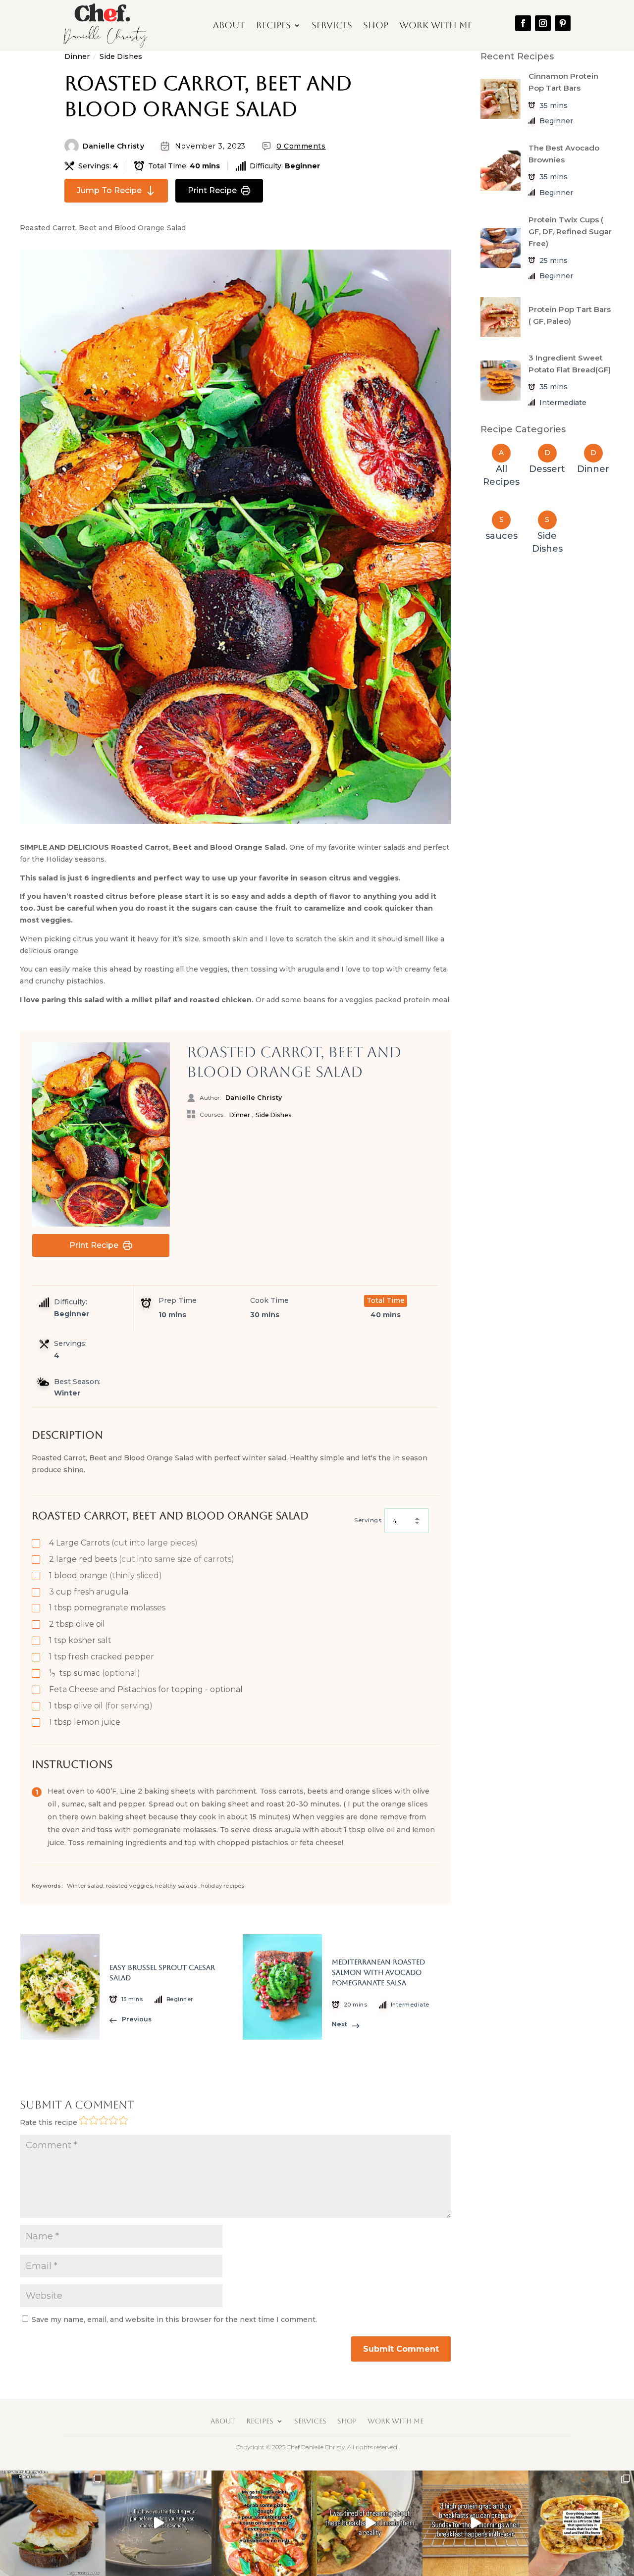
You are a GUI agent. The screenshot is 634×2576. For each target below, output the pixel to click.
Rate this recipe (49, 2122)
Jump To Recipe (109, 190)
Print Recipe (212, 190)
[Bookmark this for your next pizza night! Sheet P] (264, 2523)
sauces (502, 536)
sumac (95, 1673)
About (229, 25)
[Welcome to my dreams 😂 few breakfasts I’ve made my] (370, 2523)
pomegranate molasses (107, 1608)
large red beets (142, 1559)
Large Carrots (123, 1543)
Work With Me (436, 25)
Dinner (77, 56)
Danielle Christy (113, 146)
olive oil (77, 1624)
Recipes (273, 25)
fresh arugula (89, 1592)
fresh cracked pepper (102, 1657)
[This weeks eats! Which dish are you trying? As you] (581, 2523)
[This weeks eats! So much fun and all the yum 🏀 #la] (53, 2523)
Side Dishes (121, 56)
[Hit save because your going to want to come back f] (158, 2523)
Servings (368, 1520)
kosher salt (80, 1640)
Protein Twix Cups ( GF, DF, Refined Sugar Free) (570, 232)
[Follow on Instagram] (543, 23)
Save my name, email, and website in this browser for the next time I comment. (174, 2319)
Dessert (547, 469)
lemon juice (85, 1722)
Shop (376, 25)
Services (332, 25)
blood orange (106, 1575)
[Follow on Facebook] (523, 23)
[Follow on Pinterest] (563, 23)
